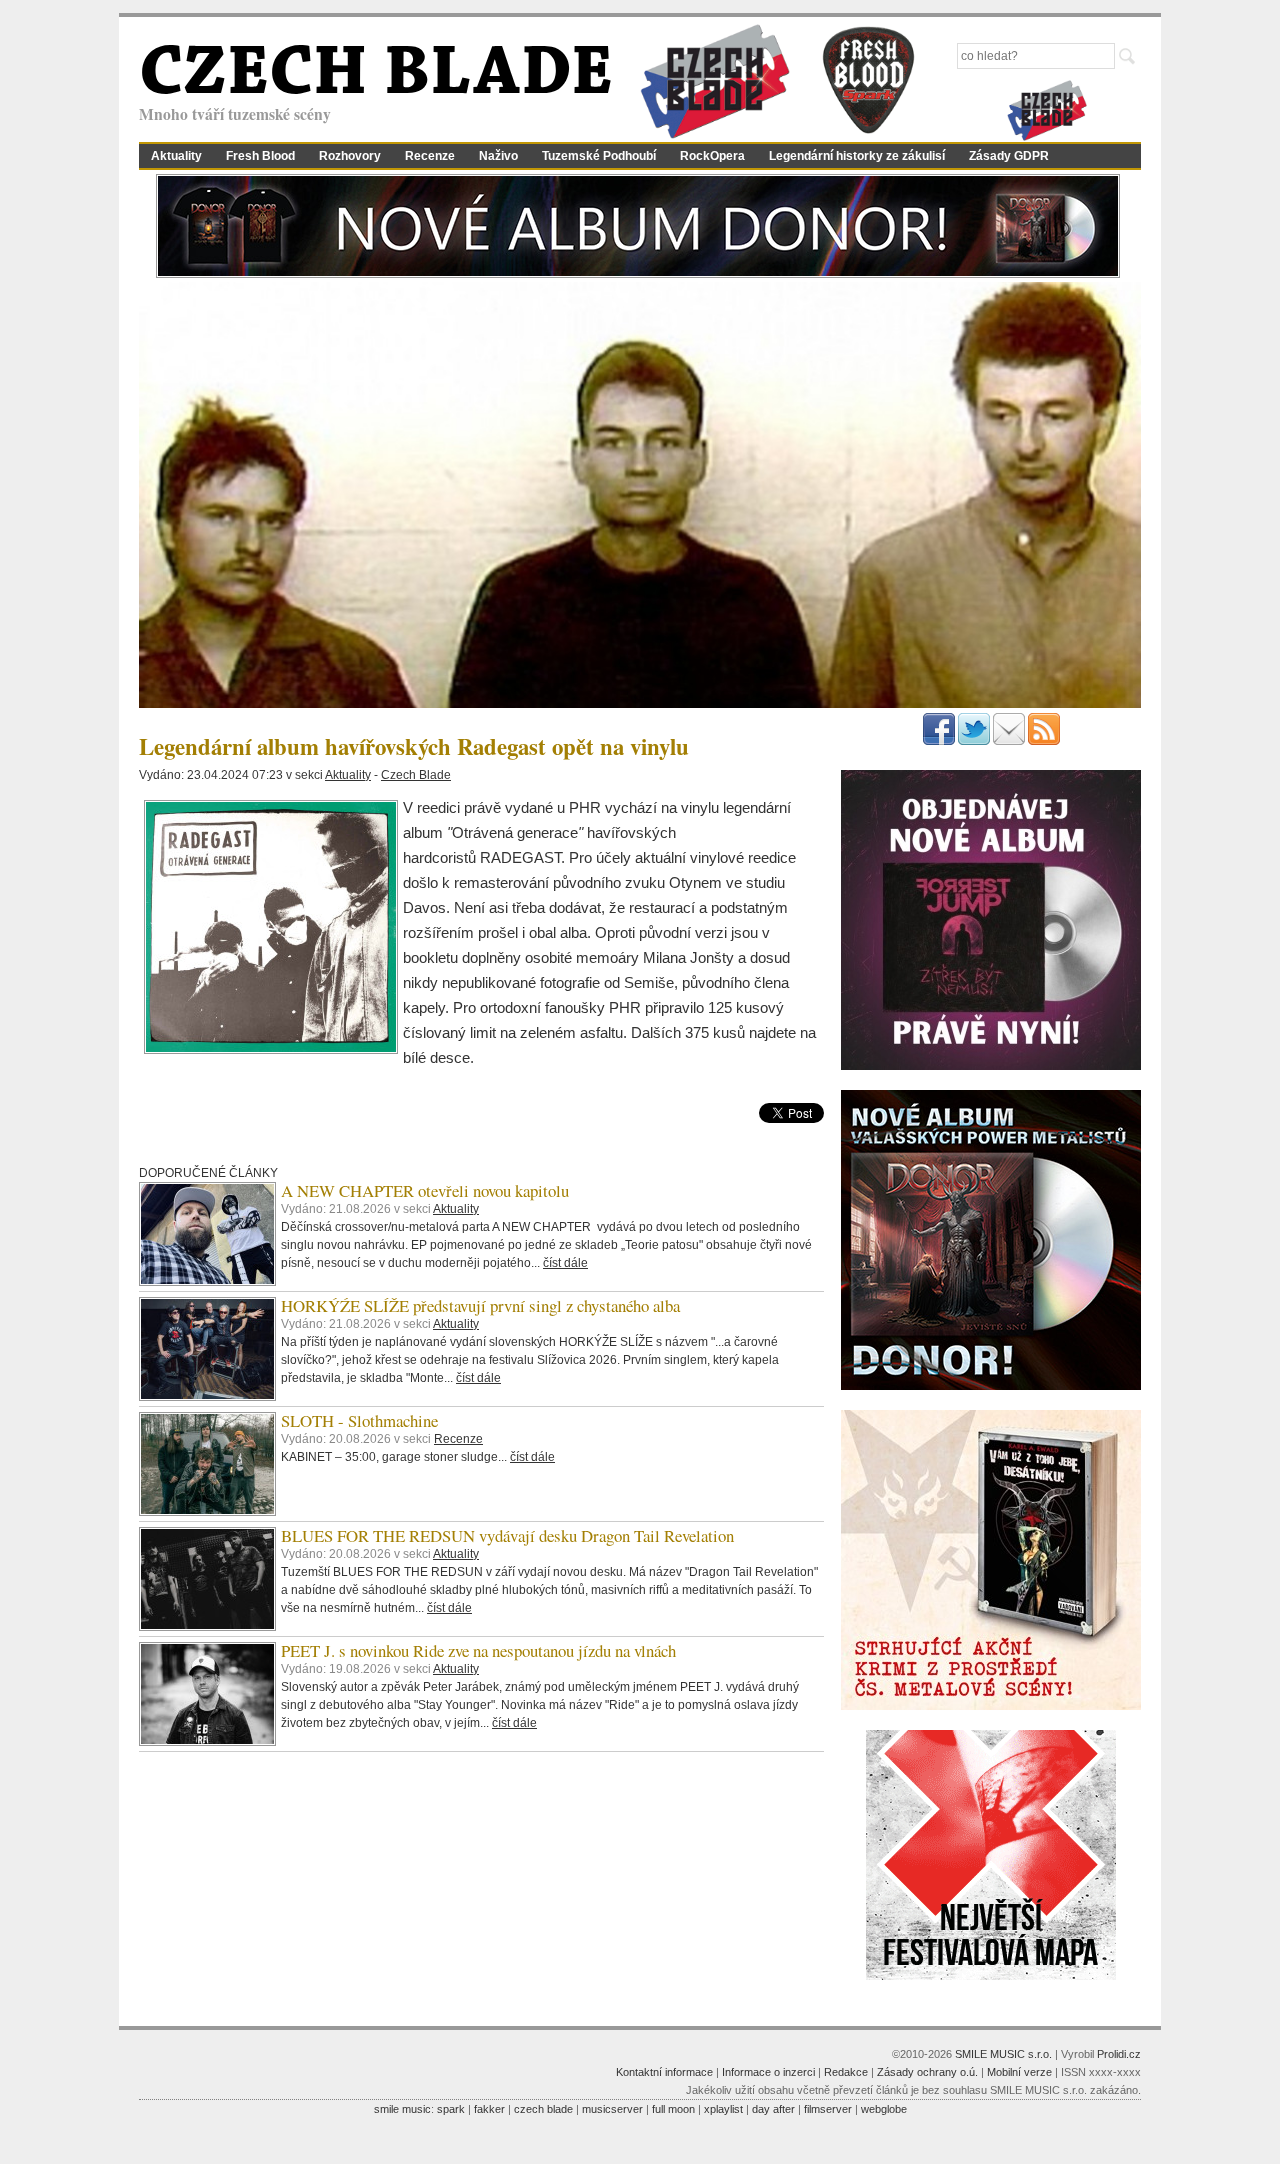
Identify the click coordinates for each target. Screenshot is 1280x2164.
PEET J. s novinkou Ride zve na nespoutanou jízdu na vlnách (478, 1650)
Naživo (498, 156)
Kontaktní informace (664, 2072)
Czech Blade (416, 775)
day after (773, 2109)
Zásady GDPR (1009, 156)
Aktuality (176, 156)
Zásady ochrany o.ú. (927, 2072)
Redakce (846, 2072)
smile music (402, 2109)
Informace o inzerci (768, 2072)
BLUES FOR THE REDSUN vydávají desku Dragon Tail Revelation (507, 1535)
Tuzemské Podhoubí (599, 156)
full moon (673, 2109)
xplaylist (723, 2109)
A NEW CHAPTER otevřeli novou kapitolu (425, 1190)
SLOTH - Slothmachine (359, 1420)
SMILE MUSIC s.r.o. (1003, 2054)
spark (451, 2109)
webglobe (884, 2109)
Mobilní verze (1019, 2072)
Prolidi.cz (1119, 2054)
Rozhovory (350, 156)
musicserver (612, 2109)
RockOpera (712, 156)
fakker (489, 2109)
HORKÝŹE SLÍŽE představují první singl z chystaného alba (480, 1305)
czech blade (543, 2109)
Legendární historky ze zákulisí (857, 156)
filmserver (828, 2109)
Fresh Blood (260, 156)
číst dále (565, 1263)
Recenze (430, 156)
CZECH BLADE (376, 76)
